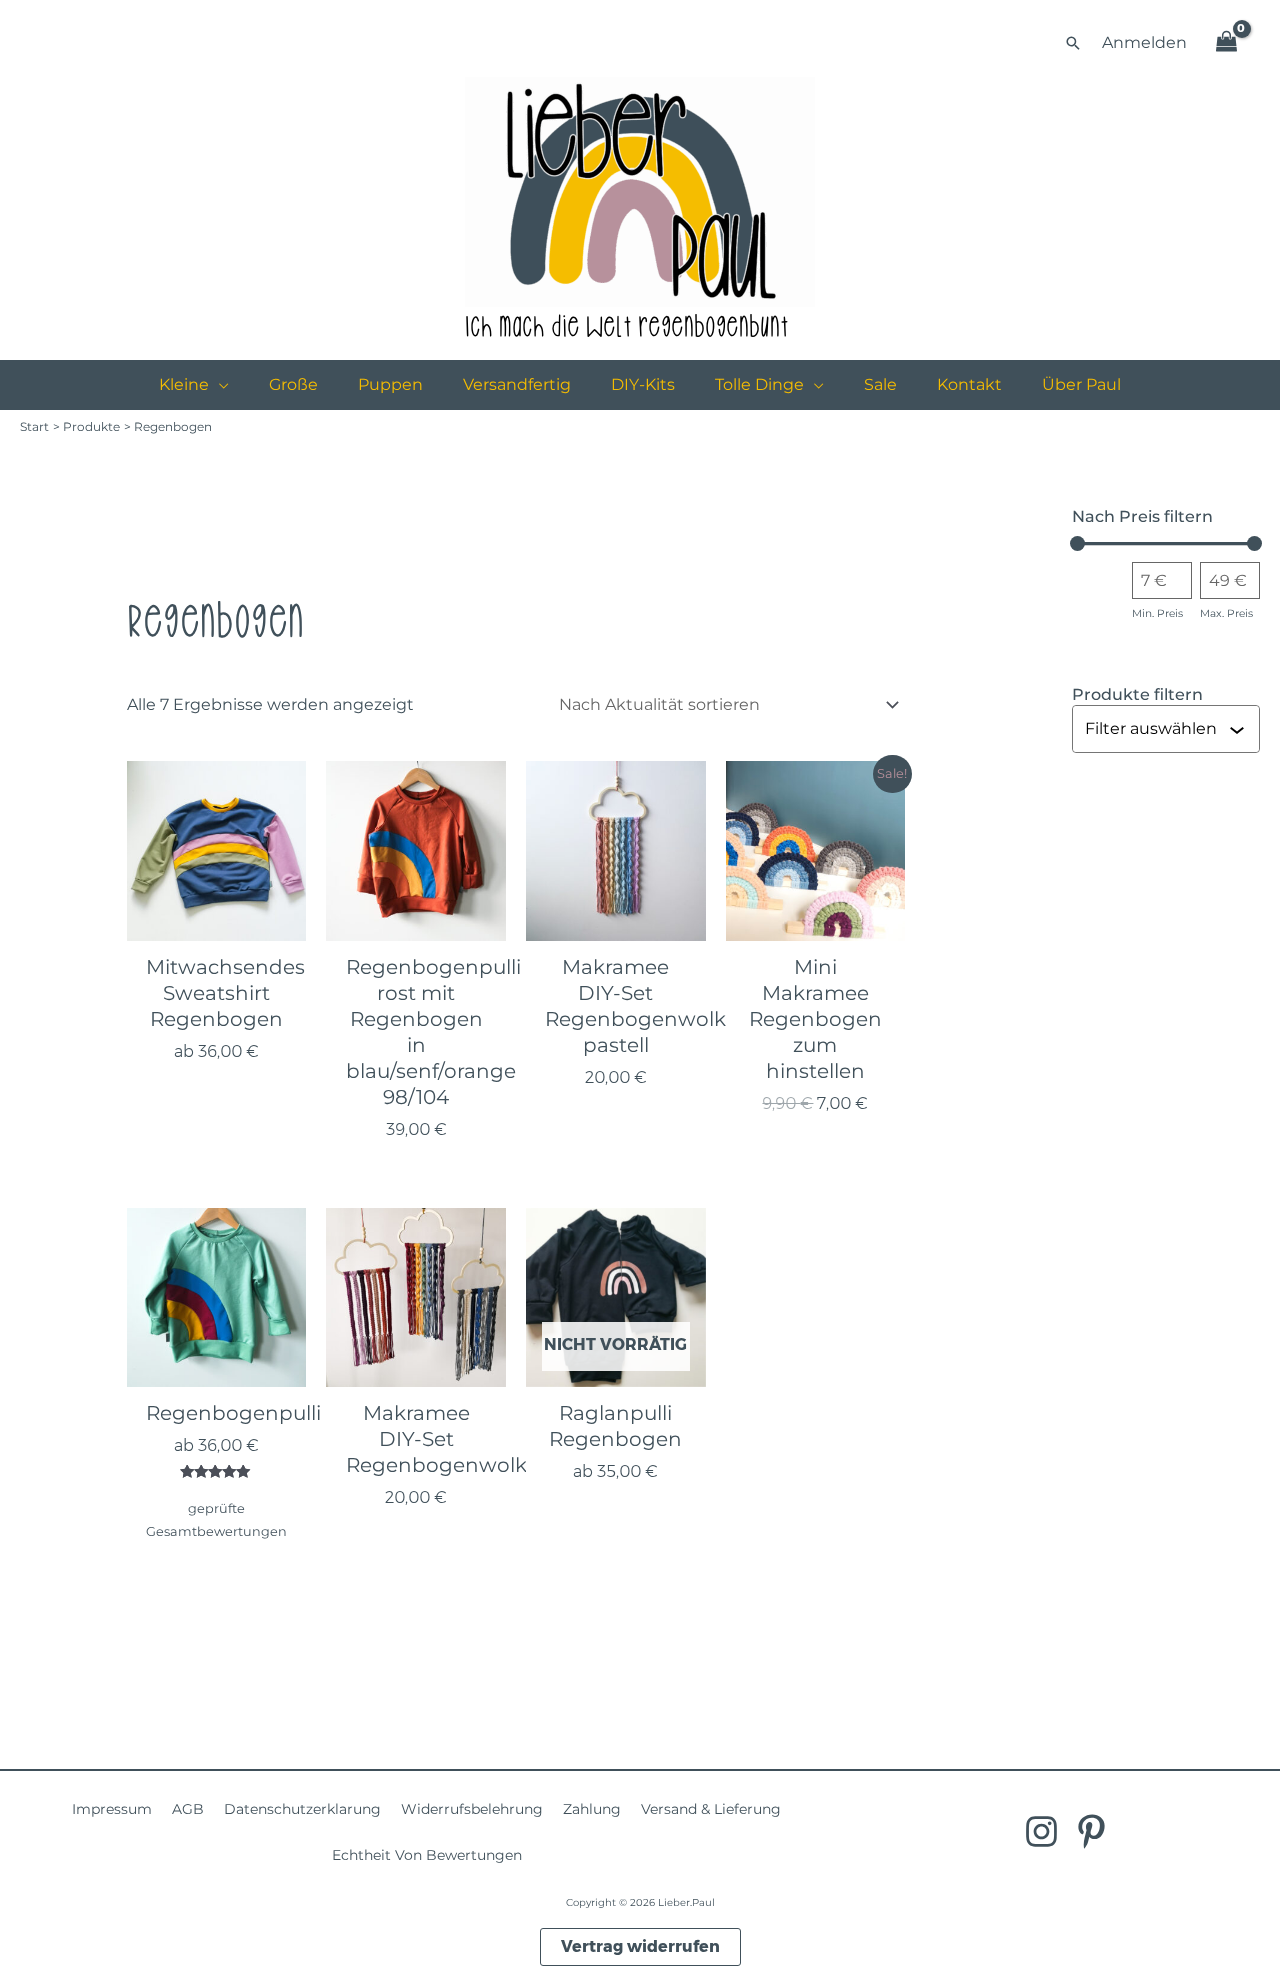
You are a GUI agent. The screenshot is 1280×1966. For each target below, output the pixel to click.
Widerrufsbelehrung (472, 1809)
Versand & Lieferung (711, 1809)
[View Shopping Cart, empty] (1226, 43)
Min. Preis (1157, 613)
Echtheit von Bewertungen (427, 1855)
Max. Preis (1226, 613)
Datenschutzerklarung (302, 1809)
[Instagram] (1041, 1831)
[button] (1073, 43)
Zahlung (592, 1809)
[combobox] (1157, 729)
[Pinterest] (1091, 1831)
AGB (188, 1809)
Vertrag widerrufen (640, 1946)
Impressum (112, 1809)
